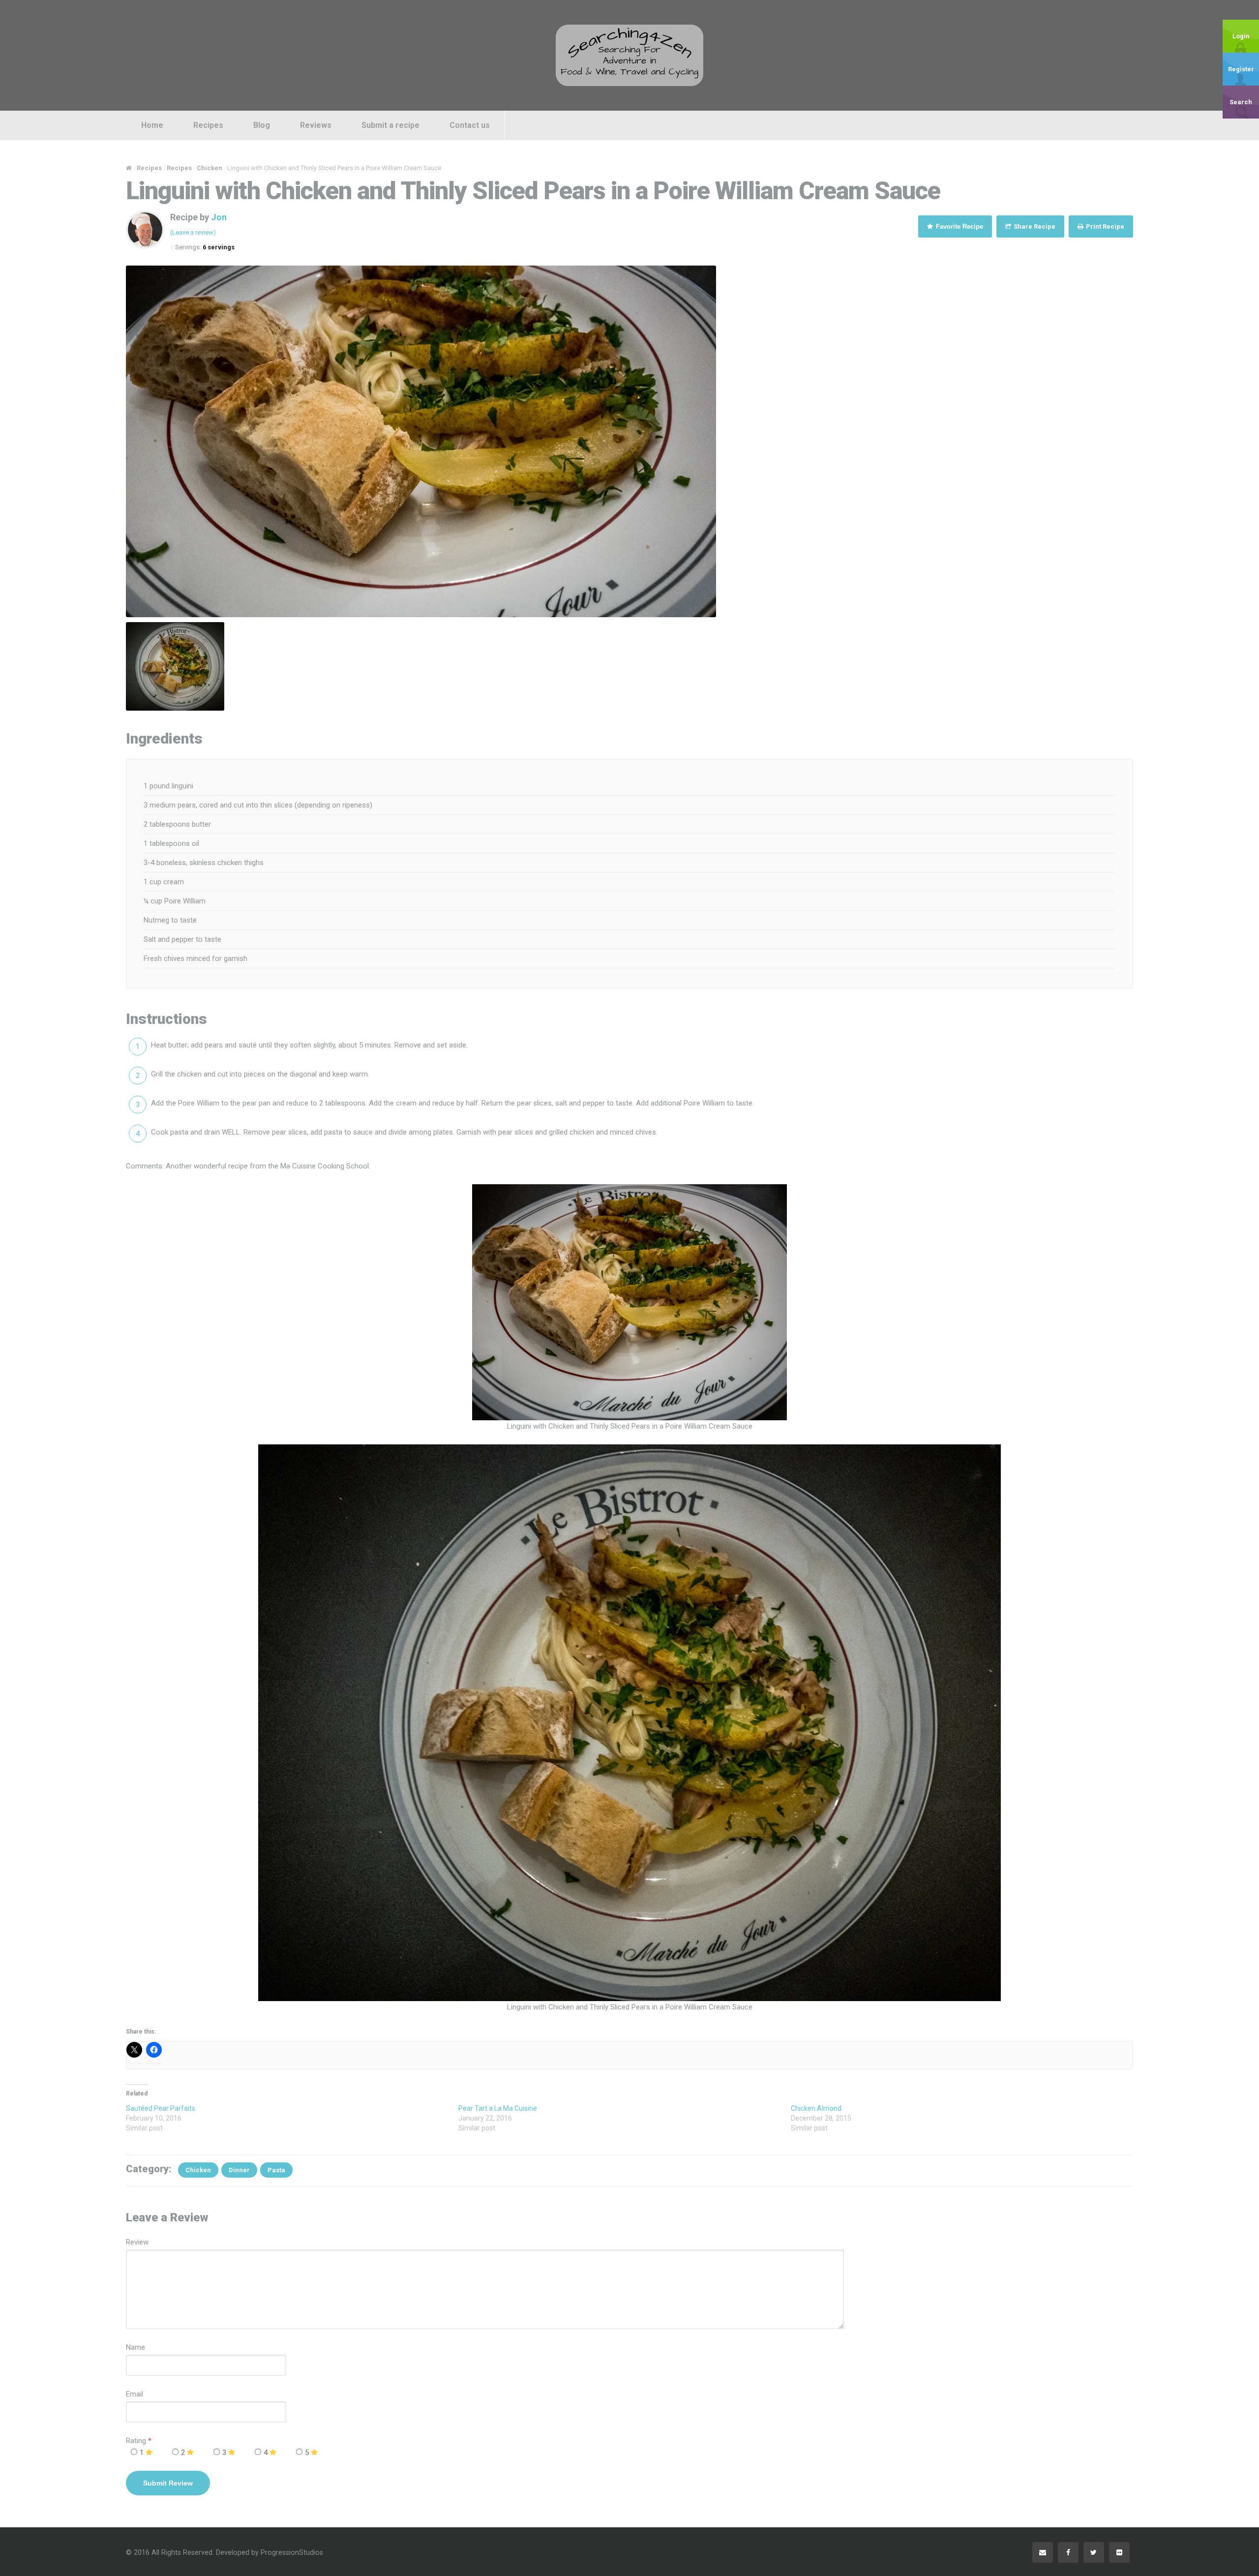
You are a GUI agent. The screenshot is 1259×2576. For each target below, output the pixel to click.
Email (135, 2394)
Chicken (198, 2170)
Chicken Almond (816, 2108)
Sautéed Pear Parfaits (161, 2108)
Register (1241, 69)
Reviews (316, 125)
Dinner (239, 2170)
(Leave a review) (193, 232)
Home (152, 125)
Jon (219, 217)
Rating (139, 2441)
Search (1241, 102)
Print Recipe (1104, 226)
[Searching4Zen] (629, 55)
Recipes (208, 125)
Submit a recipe (390, 125)
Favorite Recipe (959, 226)
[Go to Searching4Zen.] (129, 168)
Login (1241, 36)
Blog (262, 125)
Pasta (276, 2170)
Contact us (470, 125)
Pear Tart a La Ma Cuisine (498, 2108)
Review (137, 2242)
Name (135, 2347)
